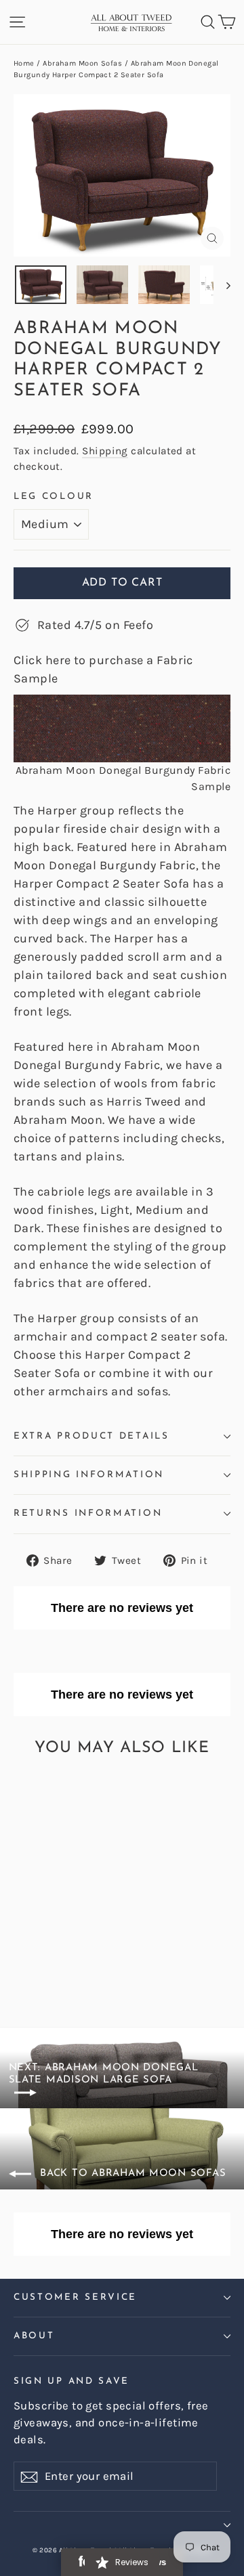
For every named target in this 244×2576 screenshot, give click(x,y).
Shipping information (89, 1475)
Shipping (105, 451)
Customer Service (75, 2297)
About (34, 2336)
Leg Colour (54, 497)
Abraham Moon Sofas (82, 63)
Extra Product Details (91, 1436)
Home (24, 63)
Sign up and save (72, 2381)
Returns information (88, 1513)
